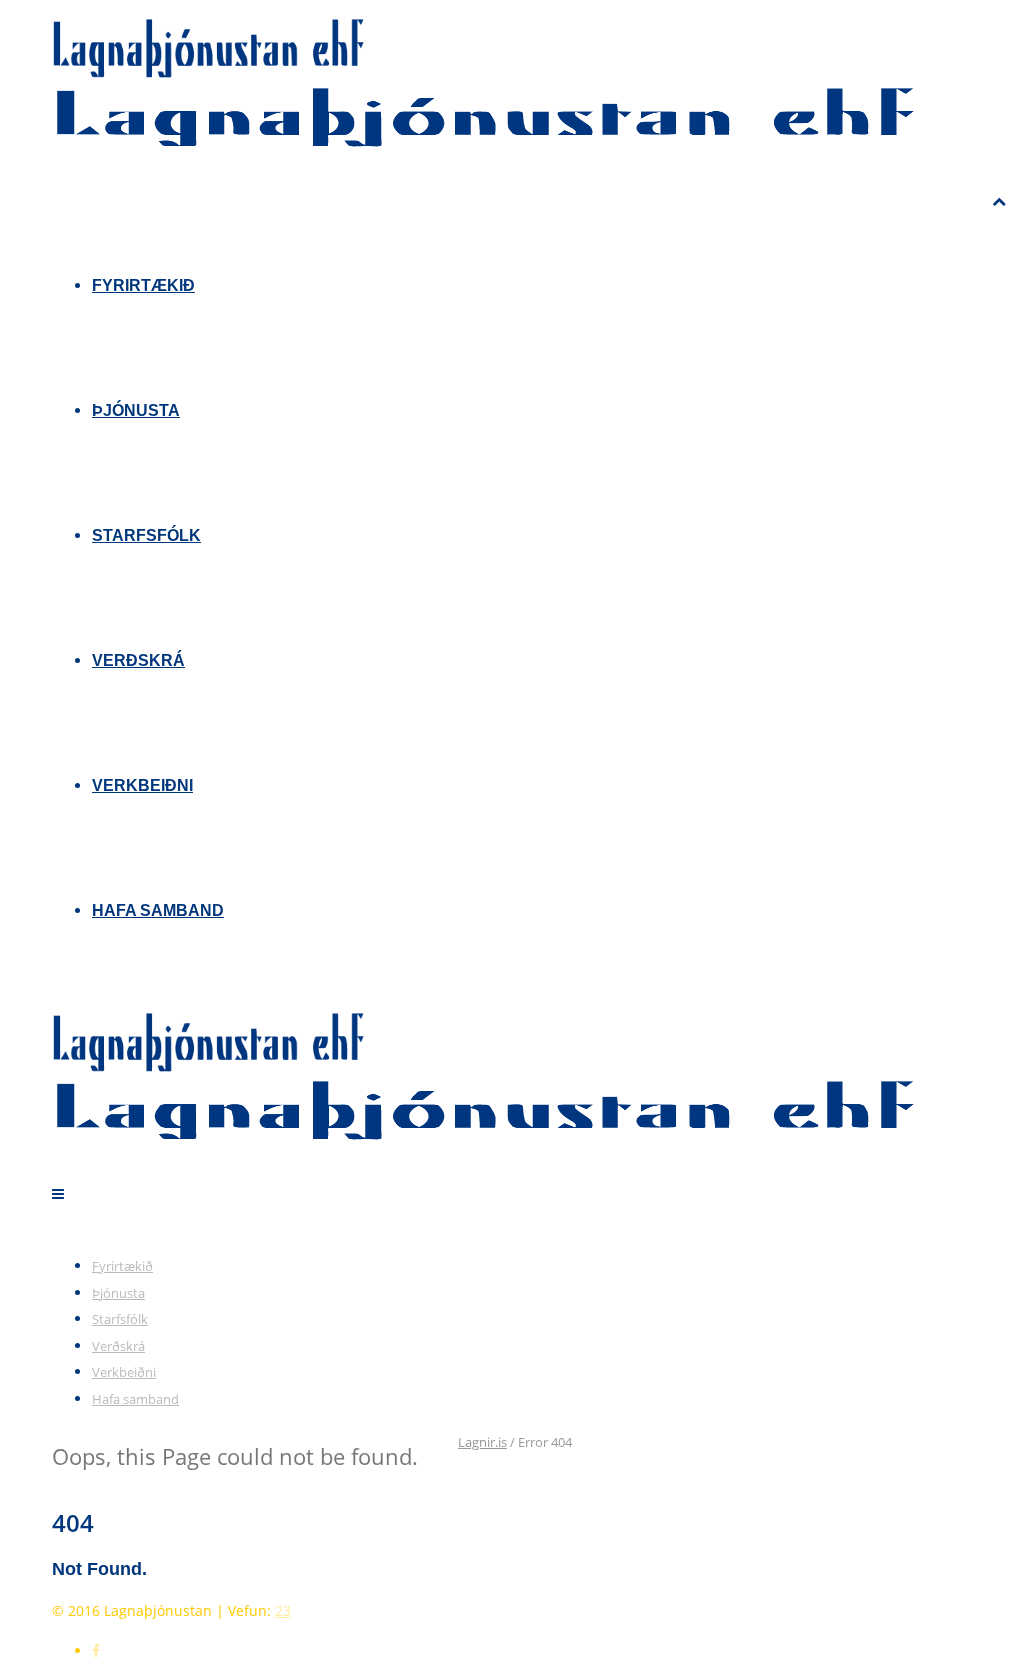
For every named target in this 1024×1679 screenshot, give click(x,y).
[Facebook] (96, 1650)
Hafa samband (158, 910)
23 (283, 1610)
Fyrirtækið (143, 285)
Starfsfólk (146, 535)
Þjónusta (136, 410)
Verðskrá (138, 660)
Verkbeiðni (142, 785)
